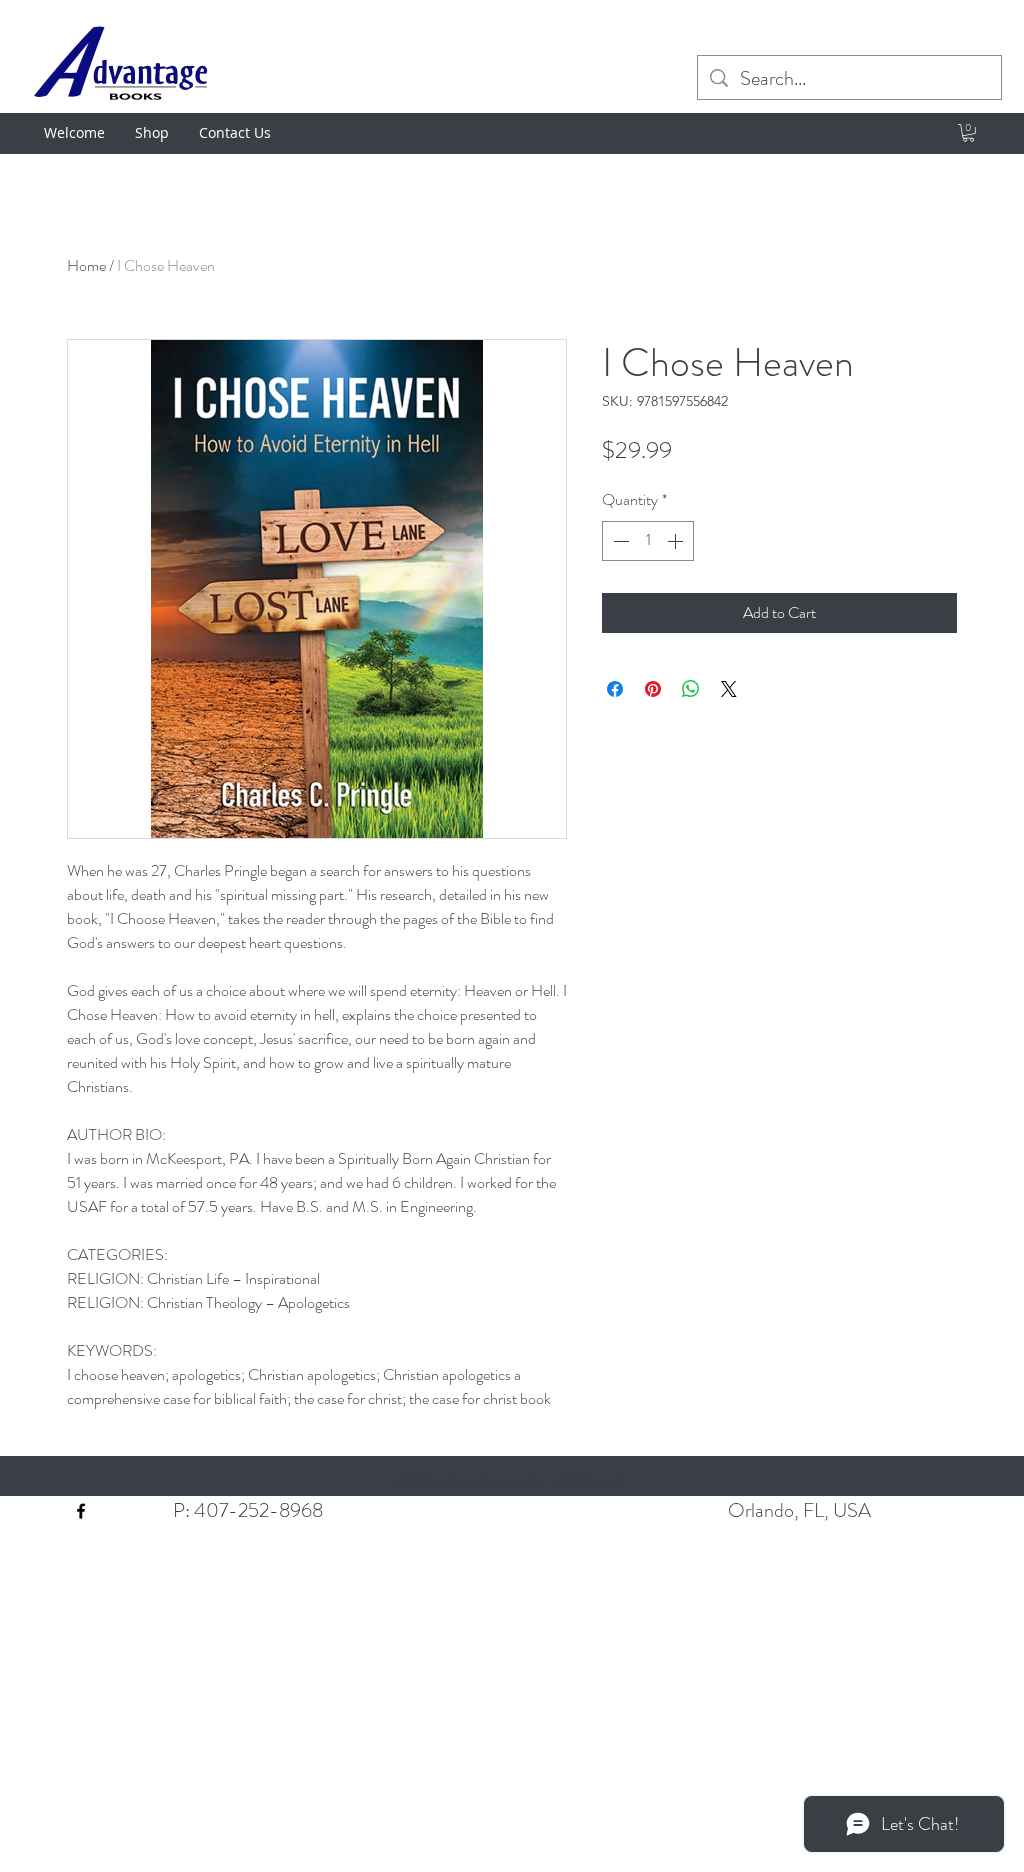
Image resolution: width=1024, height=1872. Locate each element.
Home (86, 265)
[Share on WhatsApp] (691, 689)
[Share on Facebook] (615, 689)
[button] (968, 133)
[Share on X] (729, 689)
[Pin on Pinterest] (653, 689)
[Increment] (677, 541)
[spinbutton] (648, 541)
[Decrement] (619, 541)
